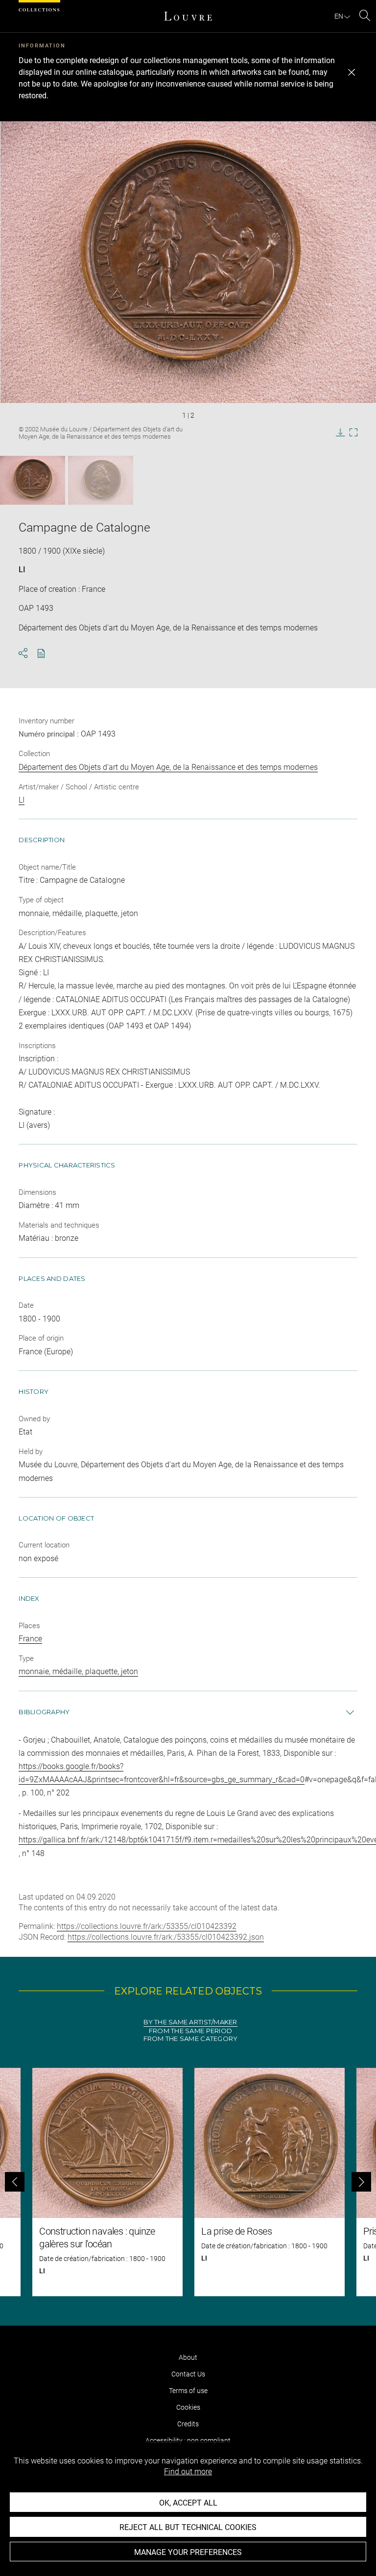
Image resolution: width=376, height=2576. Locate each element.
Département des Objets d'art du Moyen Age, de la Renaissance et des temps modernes (168, 767)
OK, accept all (188, 2503)
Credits (188, 2424)
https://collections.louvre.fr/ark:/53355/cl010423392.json (166, 1937)
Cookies (188, 2407)
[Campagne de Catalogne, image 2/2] (101, 480)
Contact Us (188, 2374)
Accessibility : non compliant (188, 2441)
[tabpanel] (188, 2182)
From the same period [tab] (190, 2031)
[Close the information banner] (352, 72)
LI (22, 570)
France (30, 1639)
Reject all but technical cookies (188, 2527)
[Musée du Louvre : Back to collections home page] (188, 16)
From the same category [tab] (191, 2039)
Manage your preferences (188, 2552)
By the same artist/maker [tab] (190, 2022)
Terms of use (188, 2391)
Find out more (188, 2472)
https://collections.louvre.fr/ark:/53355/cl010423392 (147, 1926)
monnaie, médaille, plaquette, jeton (78, 1671)
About (188, 2357)
